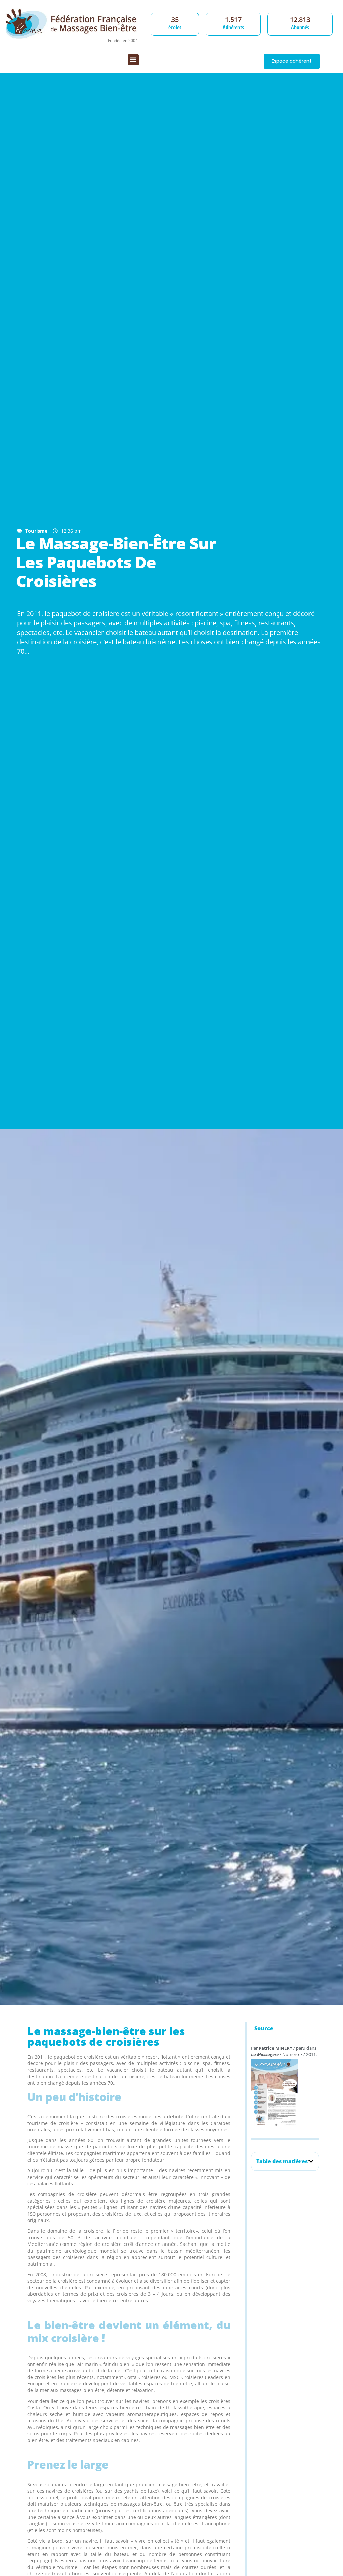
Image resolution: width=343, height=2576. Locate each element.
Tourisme (36, 531)
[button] (133, 60)
